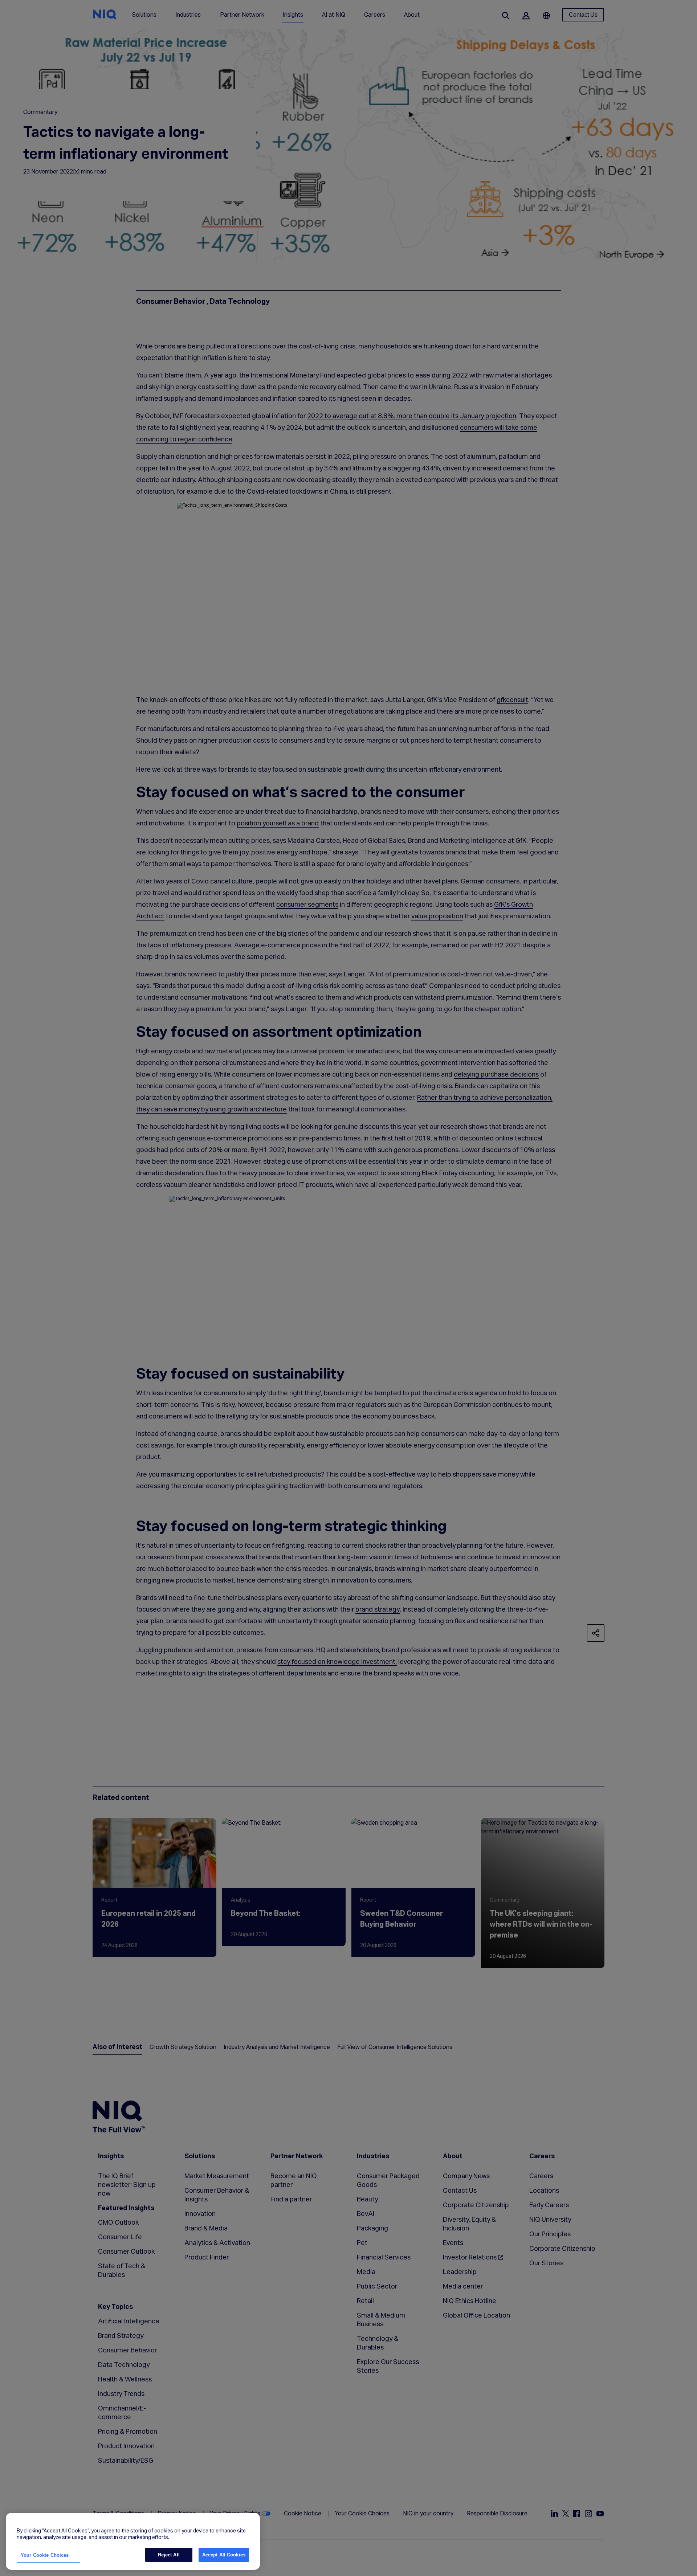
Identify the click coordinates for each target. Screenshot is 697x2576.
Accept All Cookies (224, 2555)
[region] (133, 2542)
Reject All (169, 2555)
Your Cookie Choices (45, 2555)
